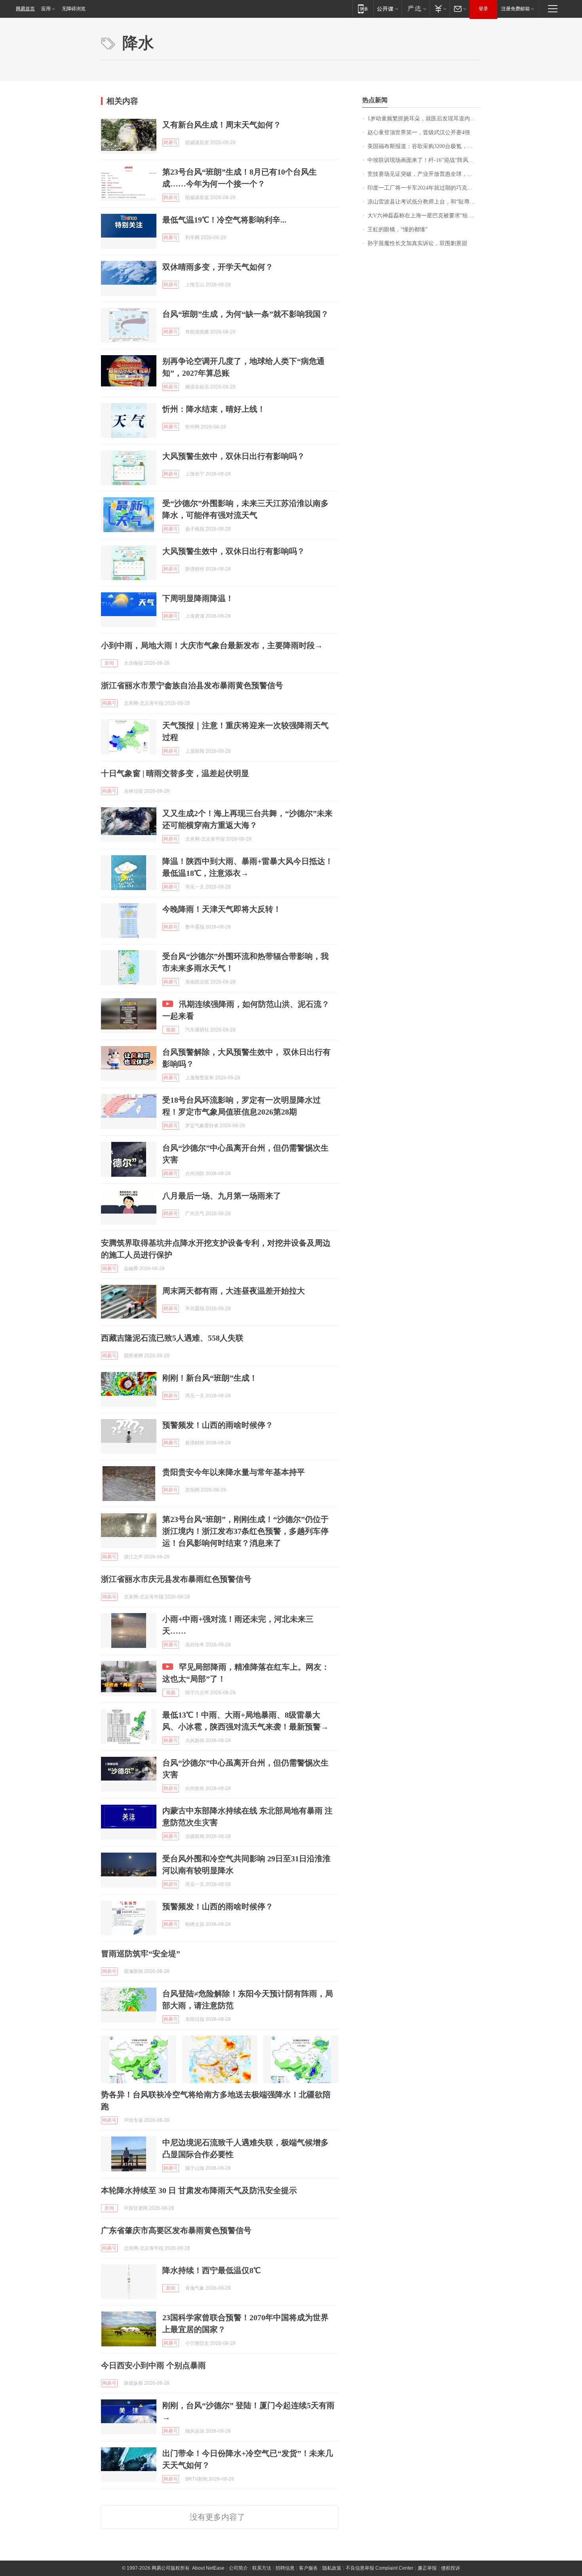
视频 (171, 1030)
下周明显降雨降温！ (198, 598)
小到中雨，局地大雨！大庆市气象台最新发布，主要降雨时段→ (212, 645)
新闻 (109, 663)
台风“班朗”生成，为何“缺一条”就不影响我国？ (245, 314)
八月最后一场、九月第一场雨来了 (222, 1196)
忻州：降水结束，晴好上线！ (214, 409)
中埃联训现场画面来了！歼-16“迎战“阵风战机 (423, 160)
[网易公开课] (387, 9)
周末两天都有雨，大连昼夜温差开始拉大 (234, 1291)
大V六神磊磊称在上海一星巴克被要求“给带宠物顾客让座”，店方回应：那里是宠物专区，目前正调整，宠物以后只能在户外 (424, 216)
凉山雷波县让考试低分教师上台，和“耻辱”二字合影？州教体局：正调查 (424, 202)
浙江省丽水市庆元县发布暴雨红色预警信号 (176, 1579)
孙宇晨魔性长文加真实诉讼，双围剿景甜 (417, 243)
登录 (483, 9)
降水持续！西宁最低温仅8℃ (211, 2270)
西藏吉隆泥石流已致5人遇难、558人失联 (172, 1338)
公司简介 (238, 2568)
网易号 (171, 143)
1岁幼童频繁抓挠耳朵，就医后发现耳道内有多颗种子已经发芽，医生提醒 (424, 119)
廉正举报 (427, 2568)
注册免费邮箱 (515, 9)
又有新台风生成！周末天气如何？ (222, 125)
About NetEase (208, 2568)
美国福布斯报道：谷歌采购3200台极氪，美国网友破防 (424, 146)
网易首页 (25, 9)
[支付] (440, 9)
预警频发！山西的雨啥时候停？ (218, 1425)
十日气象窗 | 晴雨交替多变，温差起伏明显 (175, 773)
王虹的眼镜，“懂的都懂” (398, 229)
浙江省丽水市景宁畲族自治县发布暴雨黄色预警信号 (192, 685)
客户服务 (308, 2568)
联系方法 (262, 2568)
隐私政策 (332, 2568)
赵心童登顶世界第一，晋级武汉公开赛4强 (419, 132)
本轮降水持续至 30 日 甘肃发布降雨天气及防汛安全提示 (199, 2190)
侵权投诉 (451, 2568)
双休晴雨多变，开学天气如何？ (218, 267)
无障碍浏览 (74, 9)
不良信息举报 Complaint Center (379, 2568)
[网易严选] (416, 9)
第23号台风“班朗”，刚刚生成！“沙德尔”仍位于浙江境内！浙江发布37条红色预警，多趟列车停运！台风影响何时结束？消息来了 (245, 1531)
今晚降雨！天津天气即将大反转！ (222, 909)
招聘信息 (285, 2568)
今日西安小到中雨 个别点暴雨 (153, 2365)
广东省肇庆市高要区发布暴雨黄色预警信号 (176, 2230)
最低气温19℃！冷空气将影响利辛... (224, 220)
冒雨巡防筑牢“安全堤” (141, 1954)
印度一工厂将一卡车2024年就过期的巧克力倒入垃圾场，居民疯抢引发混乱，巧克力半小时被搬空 (424, 188)
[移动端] (363, 9)
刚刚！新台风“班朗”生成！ (210, 1378)
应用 (46, 9)
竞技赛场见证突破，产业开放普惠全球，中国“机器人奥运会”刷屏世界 (424, 174)
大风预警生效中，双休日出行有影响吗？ (234, 456)
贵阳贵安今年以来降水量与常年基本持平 (234, 1472)
